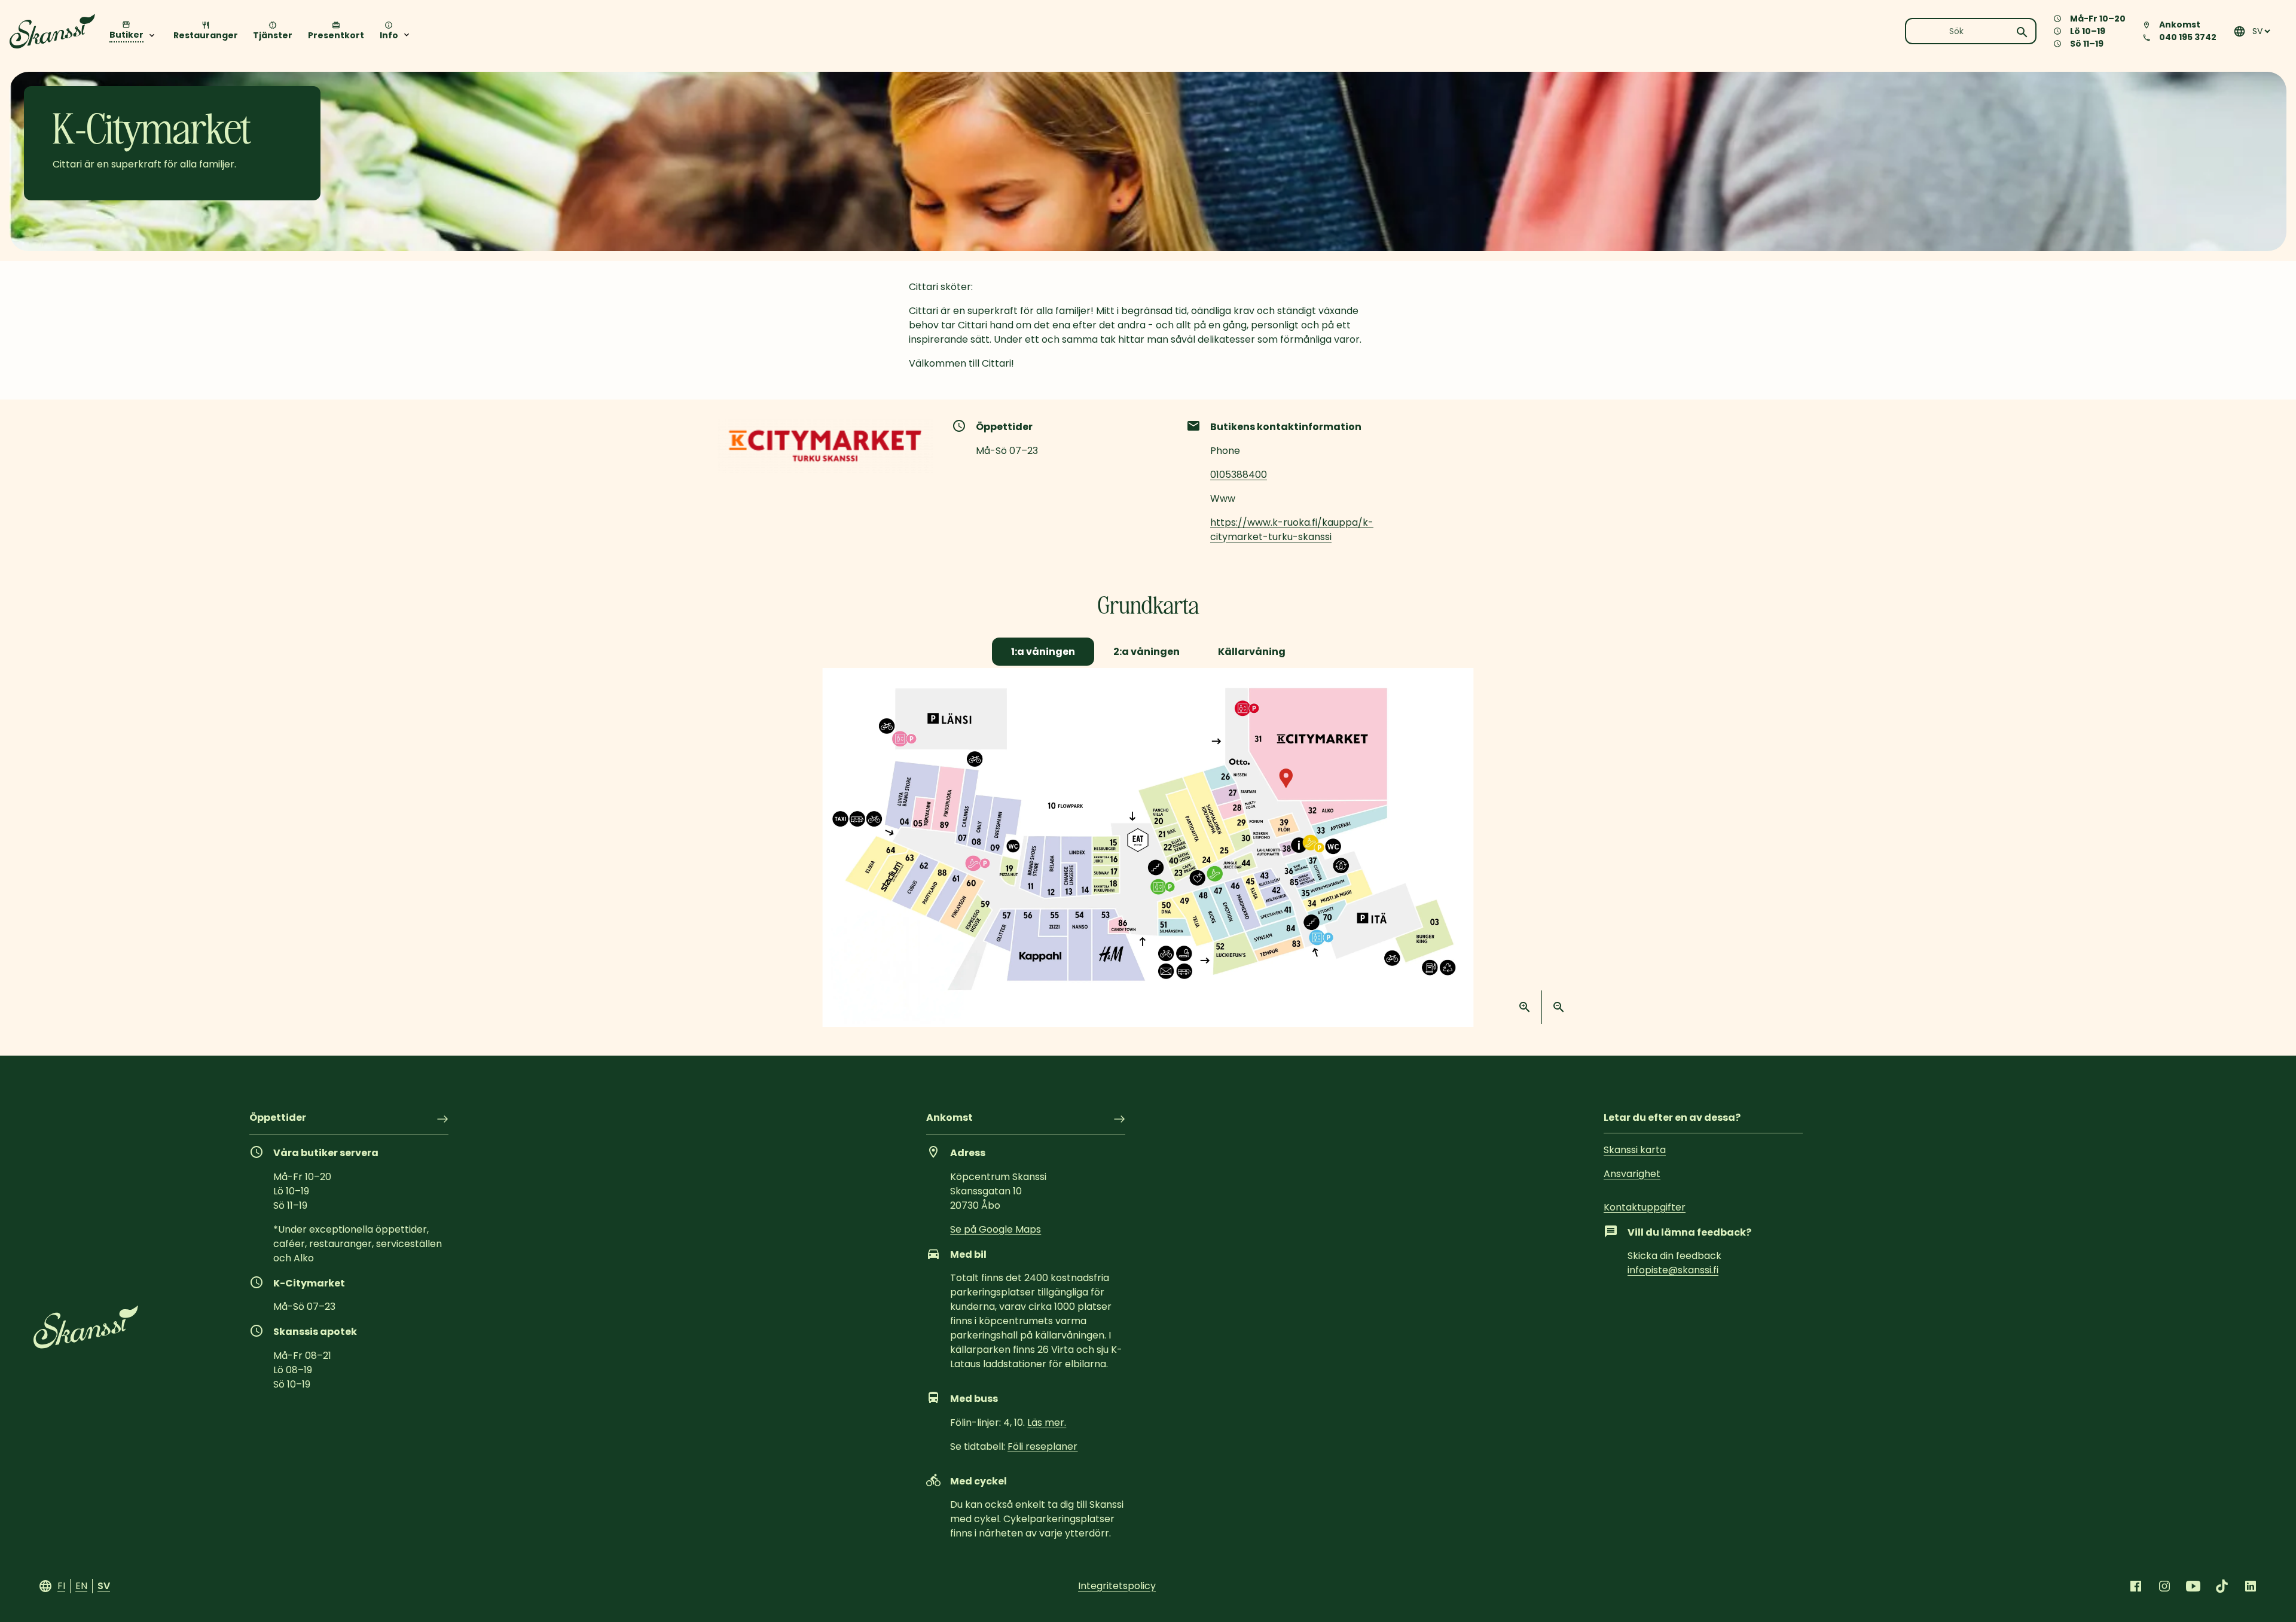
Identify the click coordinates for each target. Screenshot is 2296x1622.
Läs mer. (1047, 1423)
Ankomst (949, 1119)
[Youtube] (2193, 1586)
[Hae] (2022, 32)
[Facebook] (2136, 1586)
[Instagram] (2164, 1586)
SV (104, 1586)
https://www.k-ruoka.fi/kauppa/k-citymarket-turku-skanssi (1292, 530)
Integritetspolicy (1117, 1586)
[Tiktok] (2222, 1586)
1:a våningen (1043, 652)
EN (81, 1586)
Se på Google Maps (996, 1229)
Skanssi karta (1635, 1150)
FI (61, 1586)
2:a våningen (1147, 652)
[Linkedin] (2251, 1586)
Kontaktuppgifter (1645, 1207)
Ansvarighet (1632, 1174)
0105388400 (1239, 475)
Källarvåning (1252, 652)
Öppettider (278, 1119)
